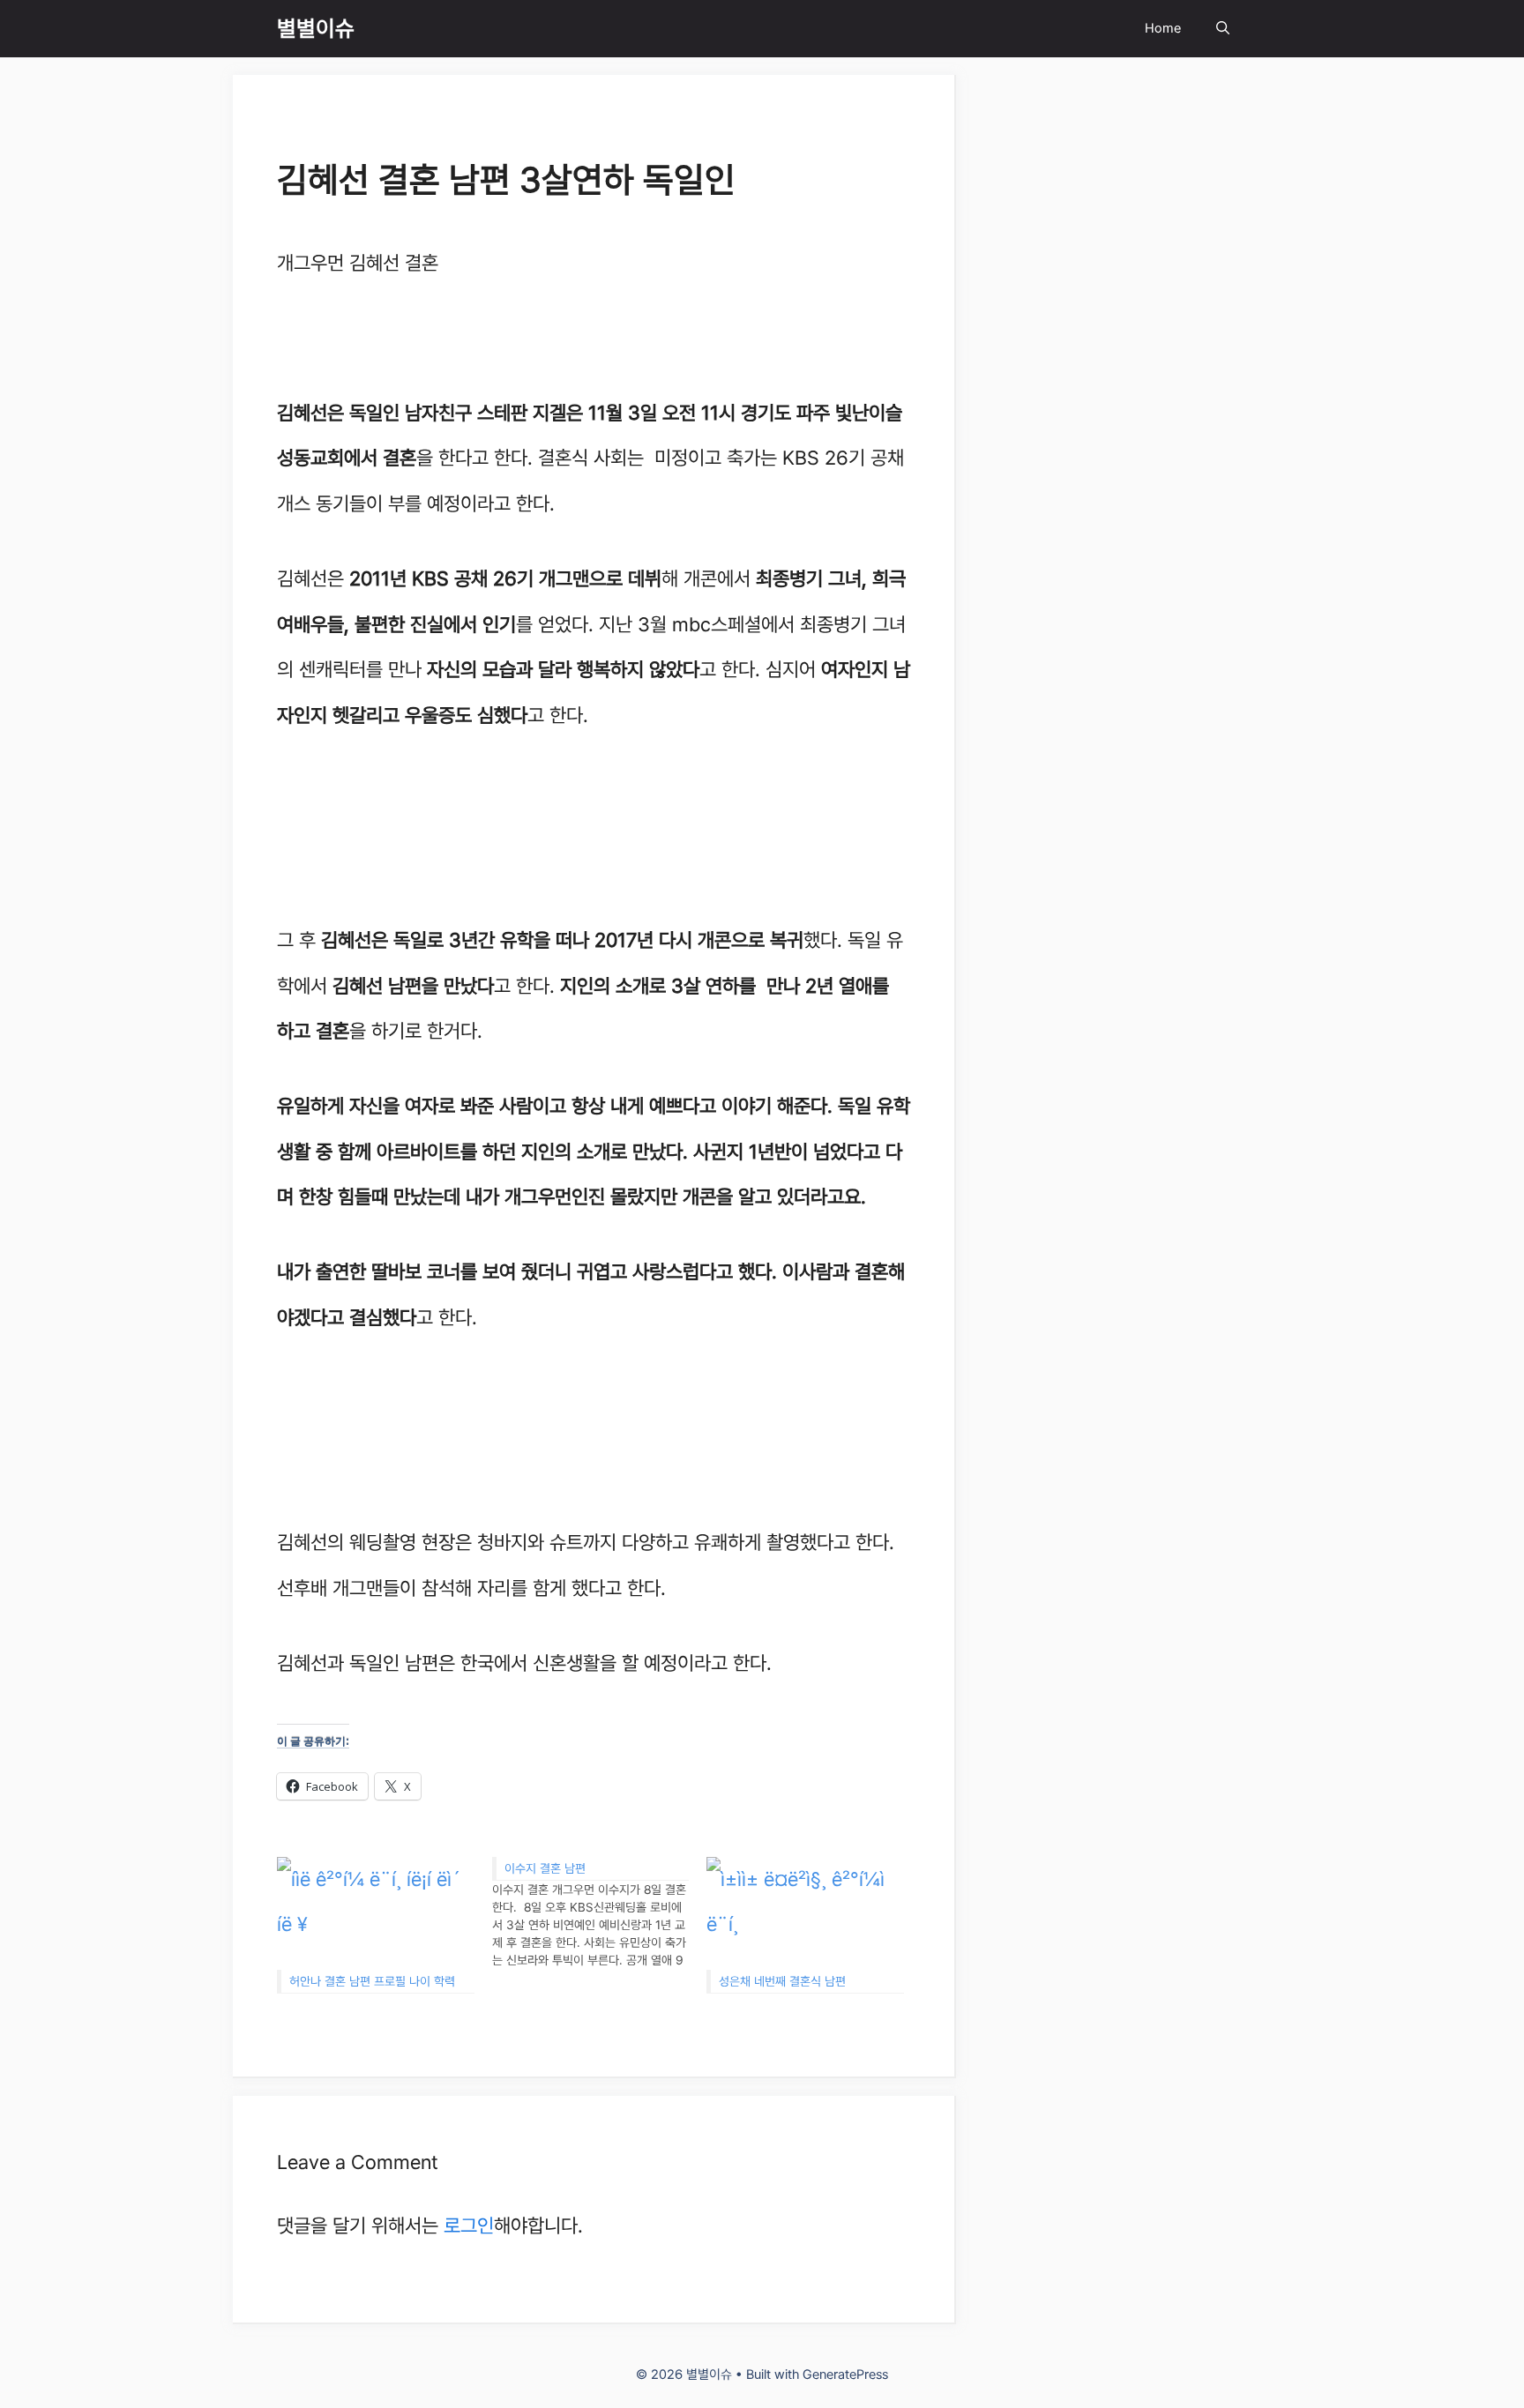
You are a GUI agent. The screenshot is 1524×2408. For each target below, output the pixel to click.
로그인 (469, 2225)
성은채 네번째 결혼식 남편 (782, 1981)
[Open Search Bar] (1223, 29)
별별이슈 (316, 28)
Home (1163, 28)
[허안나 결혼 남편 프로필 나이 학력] (376, 1913)
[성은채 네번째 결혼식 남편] (805, 1913)
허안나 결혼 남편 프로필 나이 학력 (372, 1981)
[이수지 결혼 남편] (600, 1913)
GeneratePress (845, 2374)
